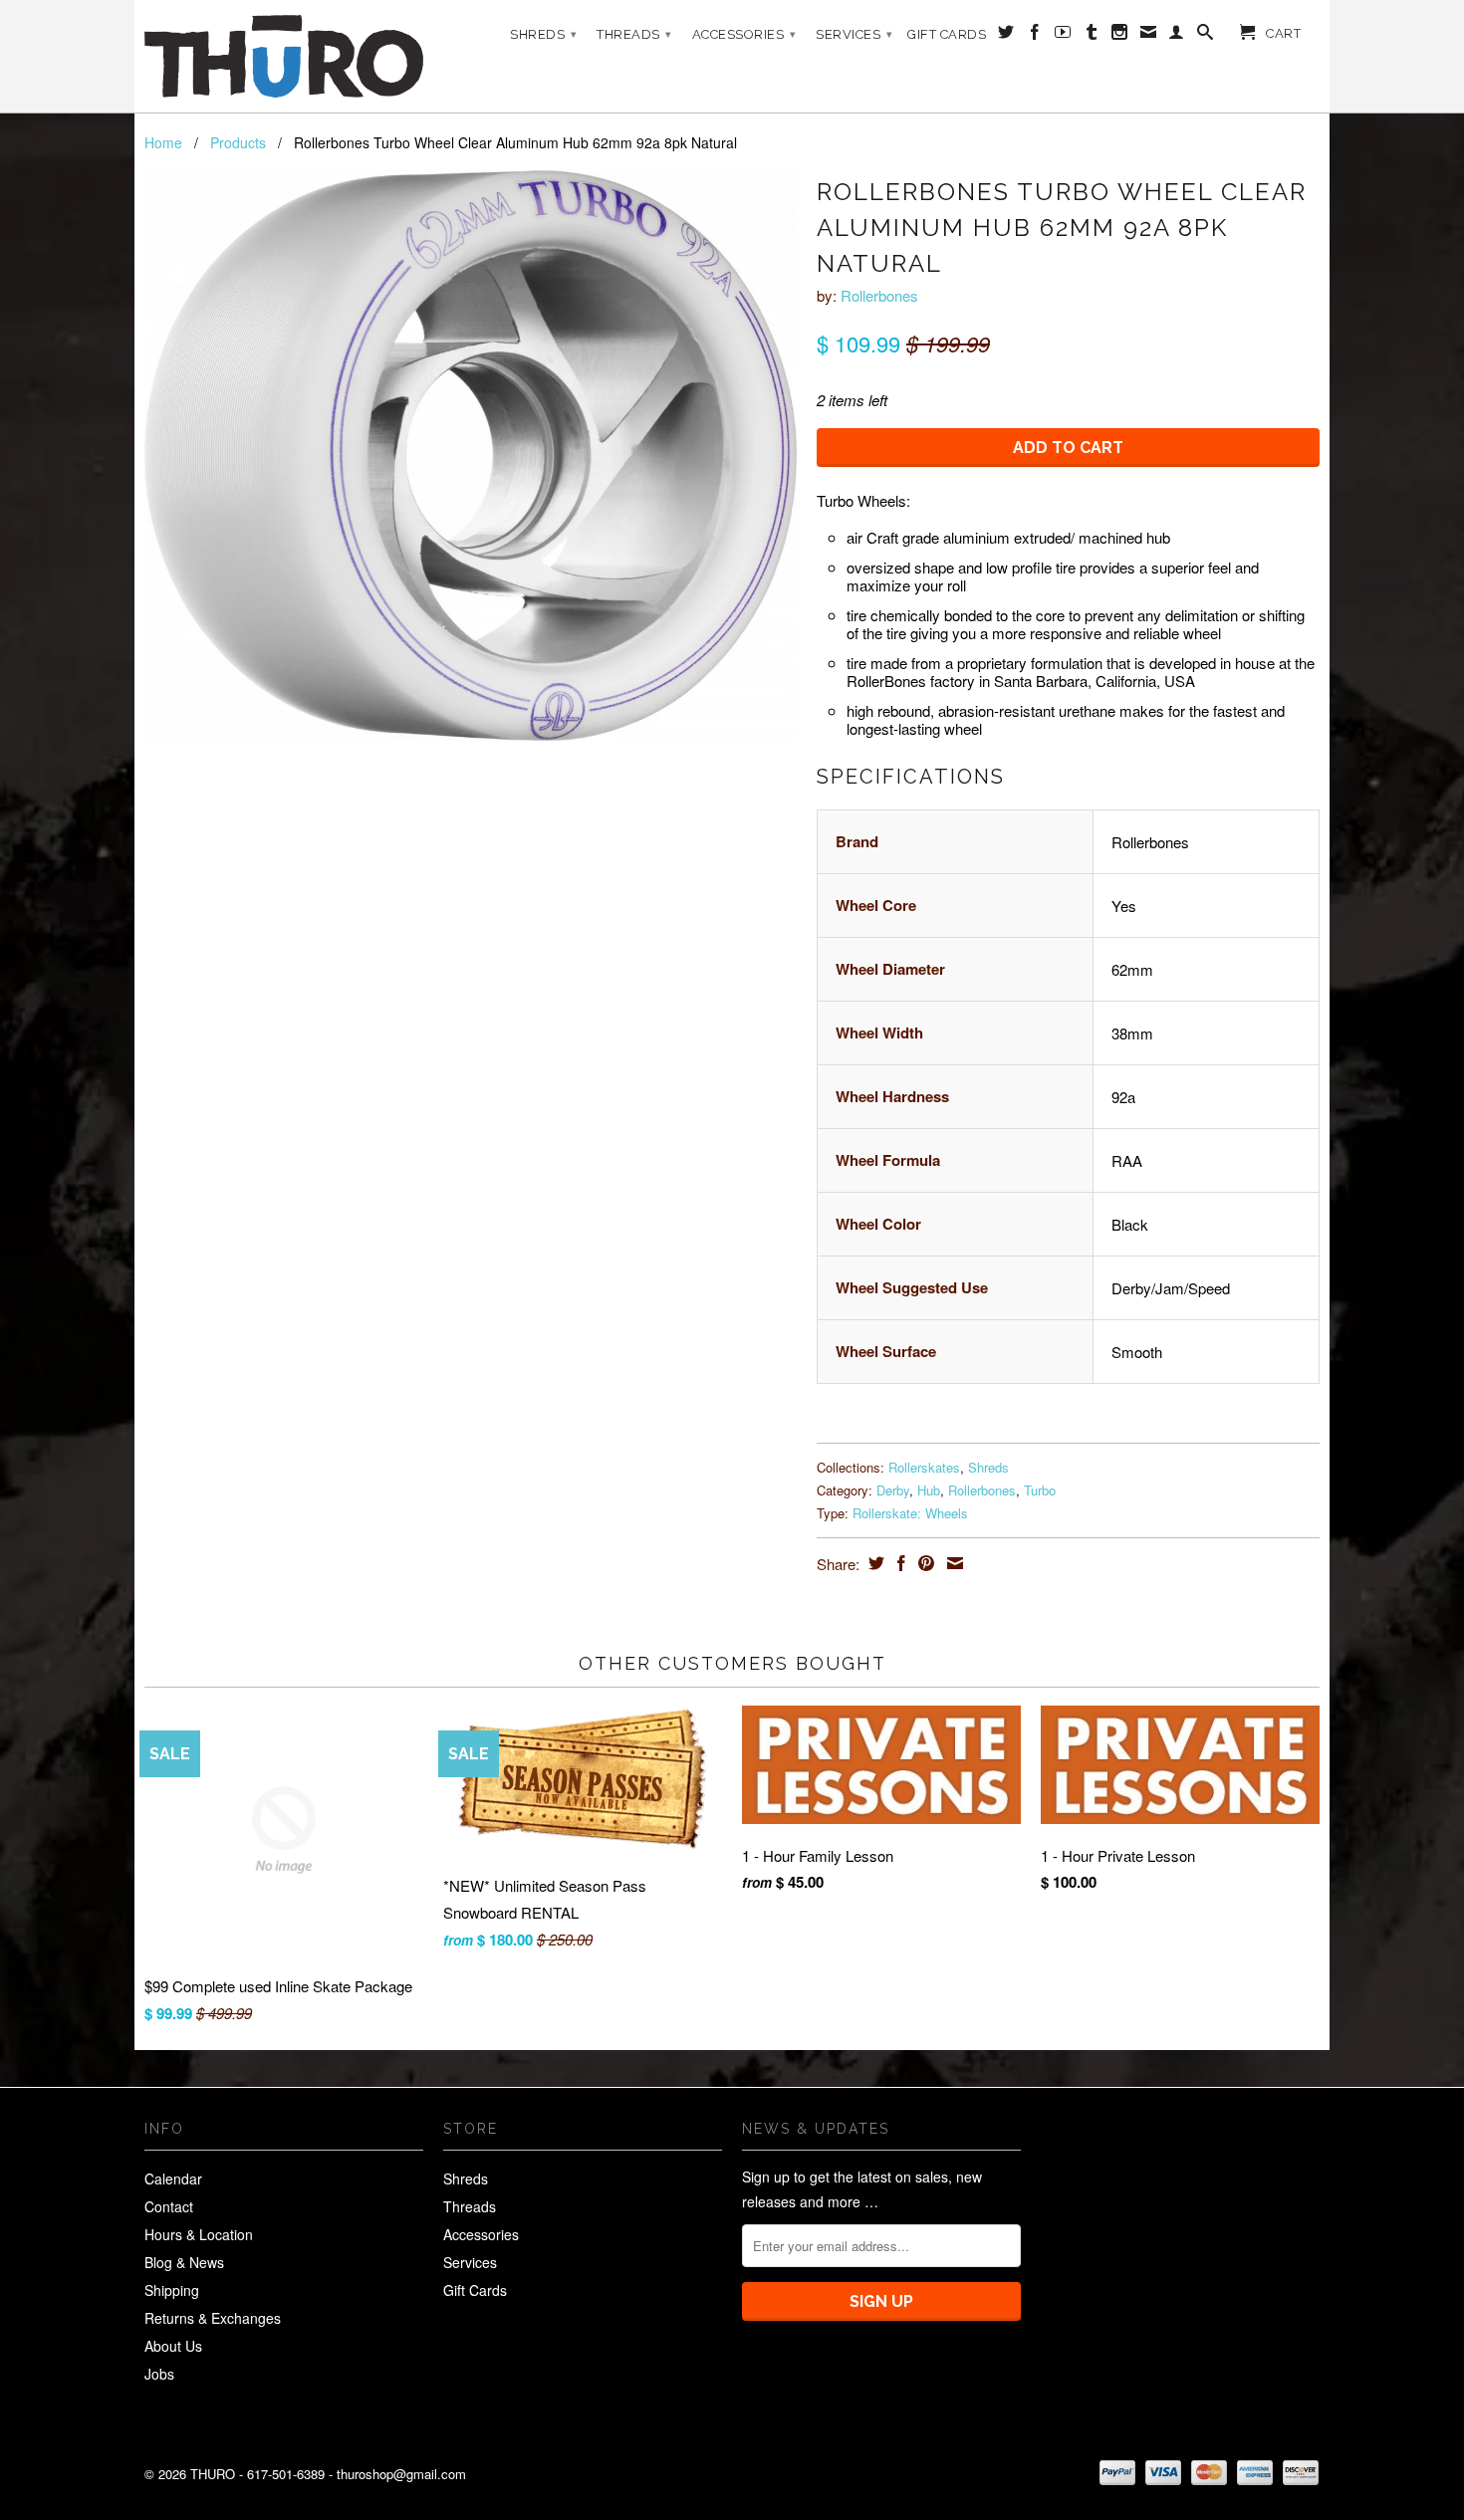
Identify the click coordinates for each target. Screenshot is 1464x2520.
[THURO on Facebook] (1035, 36)
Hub (929, 1490)
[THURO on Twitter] (1006, 36)
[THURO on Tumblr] (1092, 36)
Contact (169, 2206)
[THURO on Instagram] (1120, 36)
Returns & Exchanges (213, 2318)
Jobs (159, 2374)
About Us (173, 2346)
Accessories (744, 34)
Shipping (172, 2290)
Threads (634, 34)
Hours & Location (199, 2234)
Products (238, 142)
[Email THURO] (1149, 36)
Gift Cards (947, 34)
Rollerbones (879, 295)
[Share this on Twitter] (874, 1563)
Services (854, 34)
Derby (893, 1490)
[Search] (1206, 36)
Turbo (1040, 1490)
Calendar (173, 2178)
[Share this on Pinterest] (924, 1563)
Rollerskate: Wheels (910, 1513)
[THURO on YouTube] (1063, 36)
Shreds (543, 34)
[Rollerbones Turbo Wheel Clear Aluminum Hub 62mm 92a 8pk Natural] (471, 456)
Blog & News (184, 2262)
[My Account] (1177, 36)
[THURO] (284, 56)
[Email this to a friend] (953, 1563)
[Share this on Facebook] (899, 1563)
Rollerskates (924, 1467)
